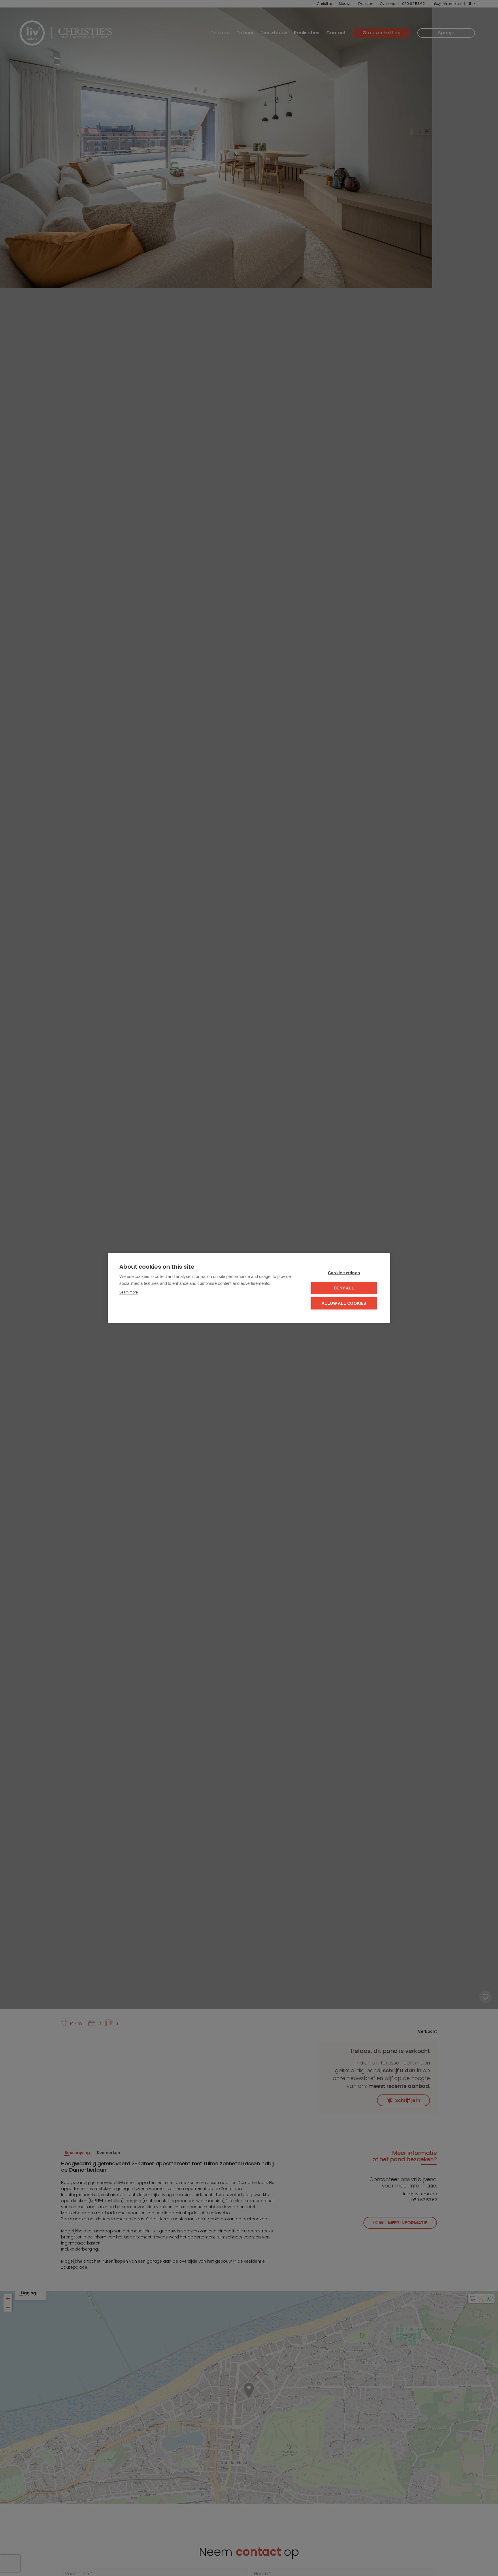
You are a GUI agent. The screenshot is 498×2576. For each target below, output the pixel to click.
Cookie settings (344, 1273)
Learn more (129, 1292)
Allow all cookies (344, 1303)
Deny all (344, 1288)
